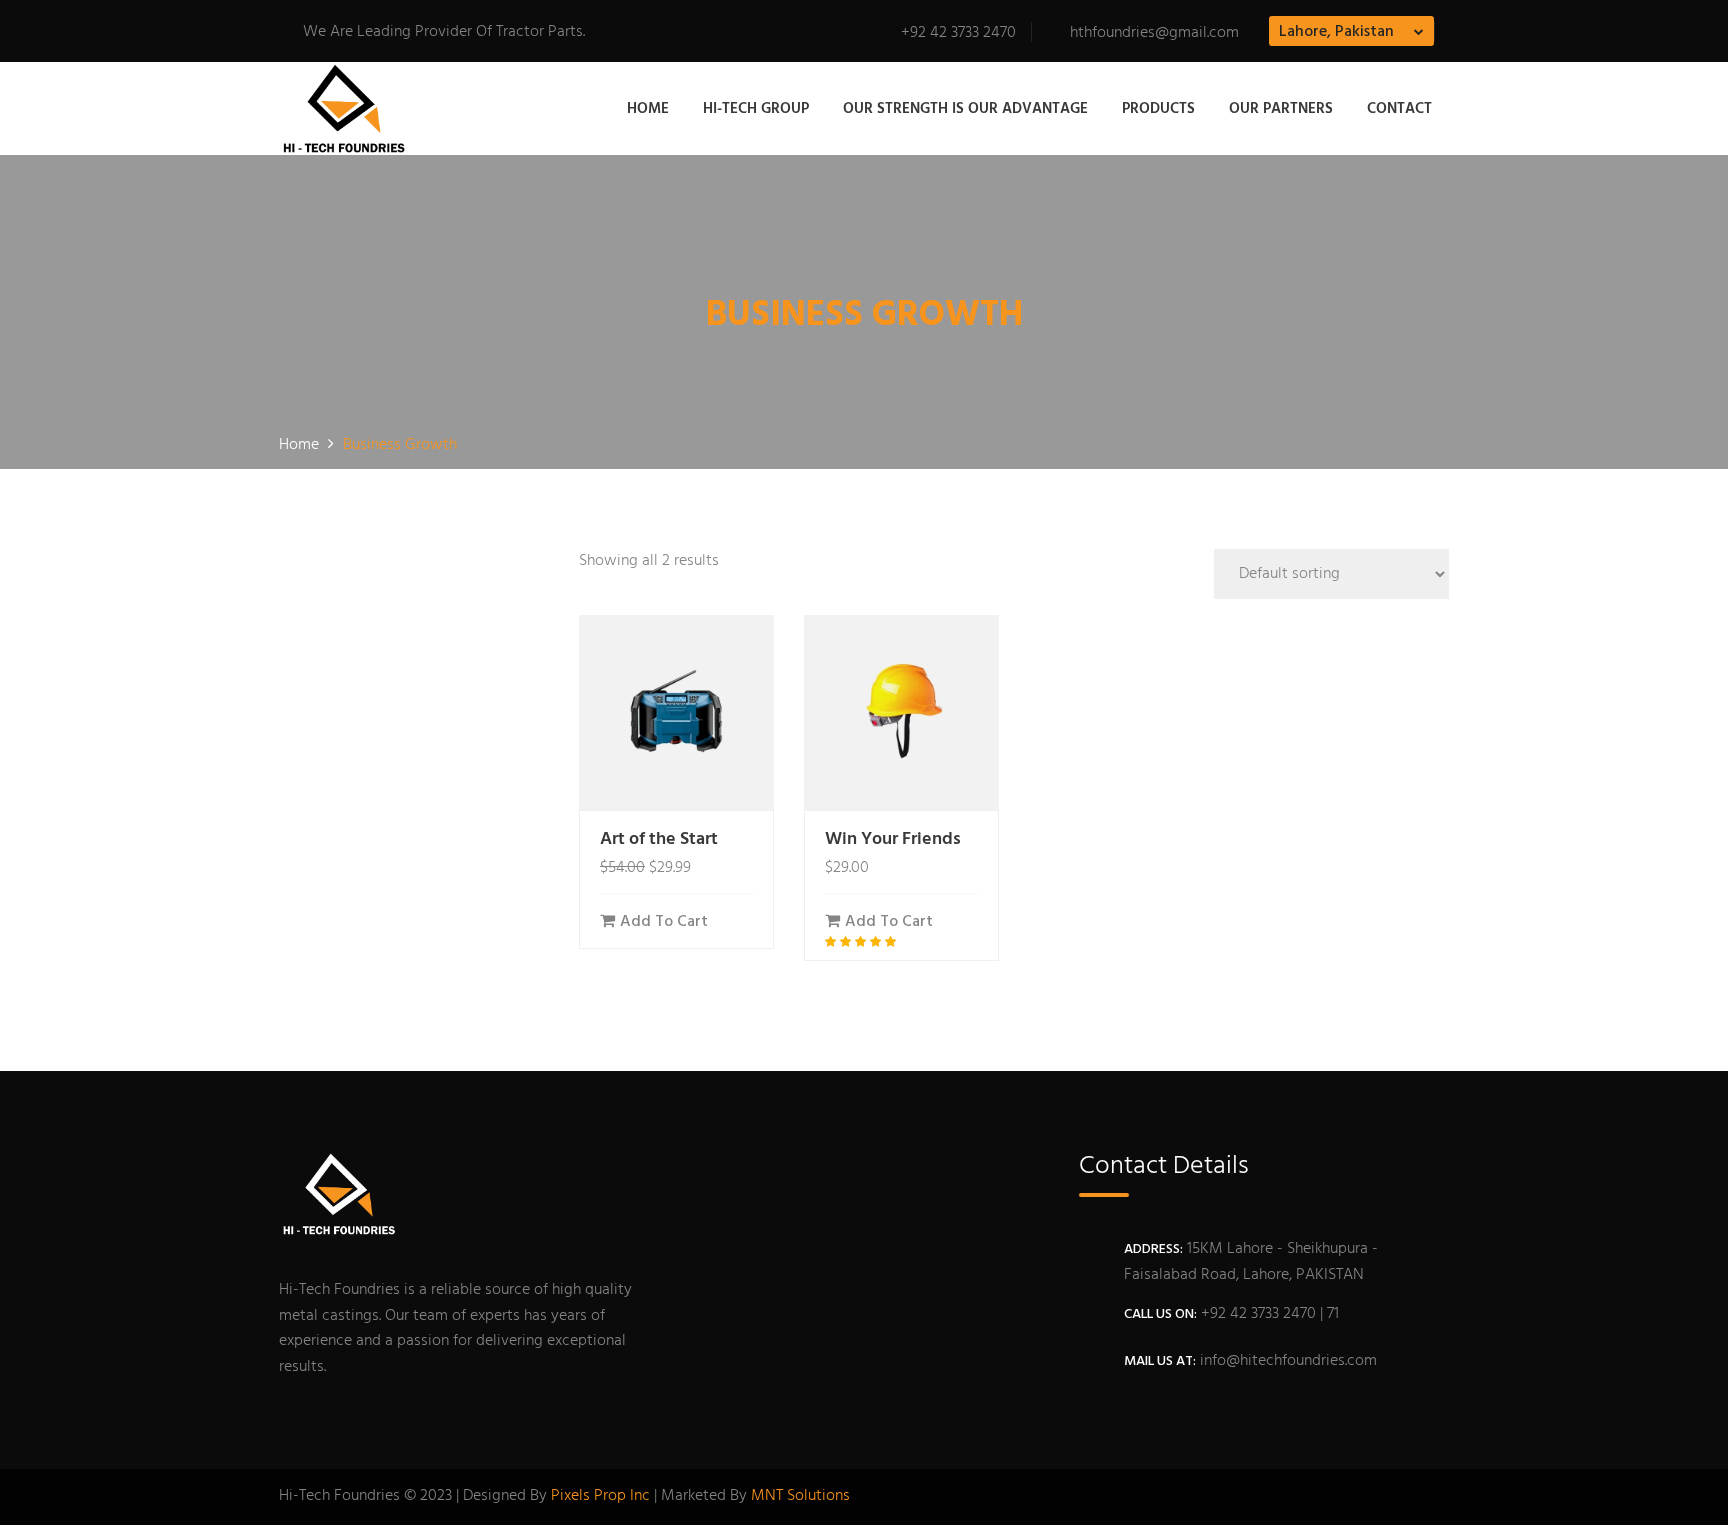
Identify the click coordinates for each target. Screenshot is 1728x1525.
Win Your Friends (893, 839)
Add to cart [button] (664, 922)
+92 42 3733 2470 (958, 33)
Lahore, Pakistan (1336, 32)
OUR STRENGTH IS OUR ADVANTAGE (965, 109)
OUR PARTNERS (1281, 109)
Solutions (818, 1496)
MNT (767, 1496)
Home (648, 109)
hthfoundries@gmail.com (1154, 33)
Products (1158, 109)
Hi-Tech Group (756, 109)
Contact (1399, 109)
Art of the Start (659, 839)
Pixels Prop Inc (600, 1496)
